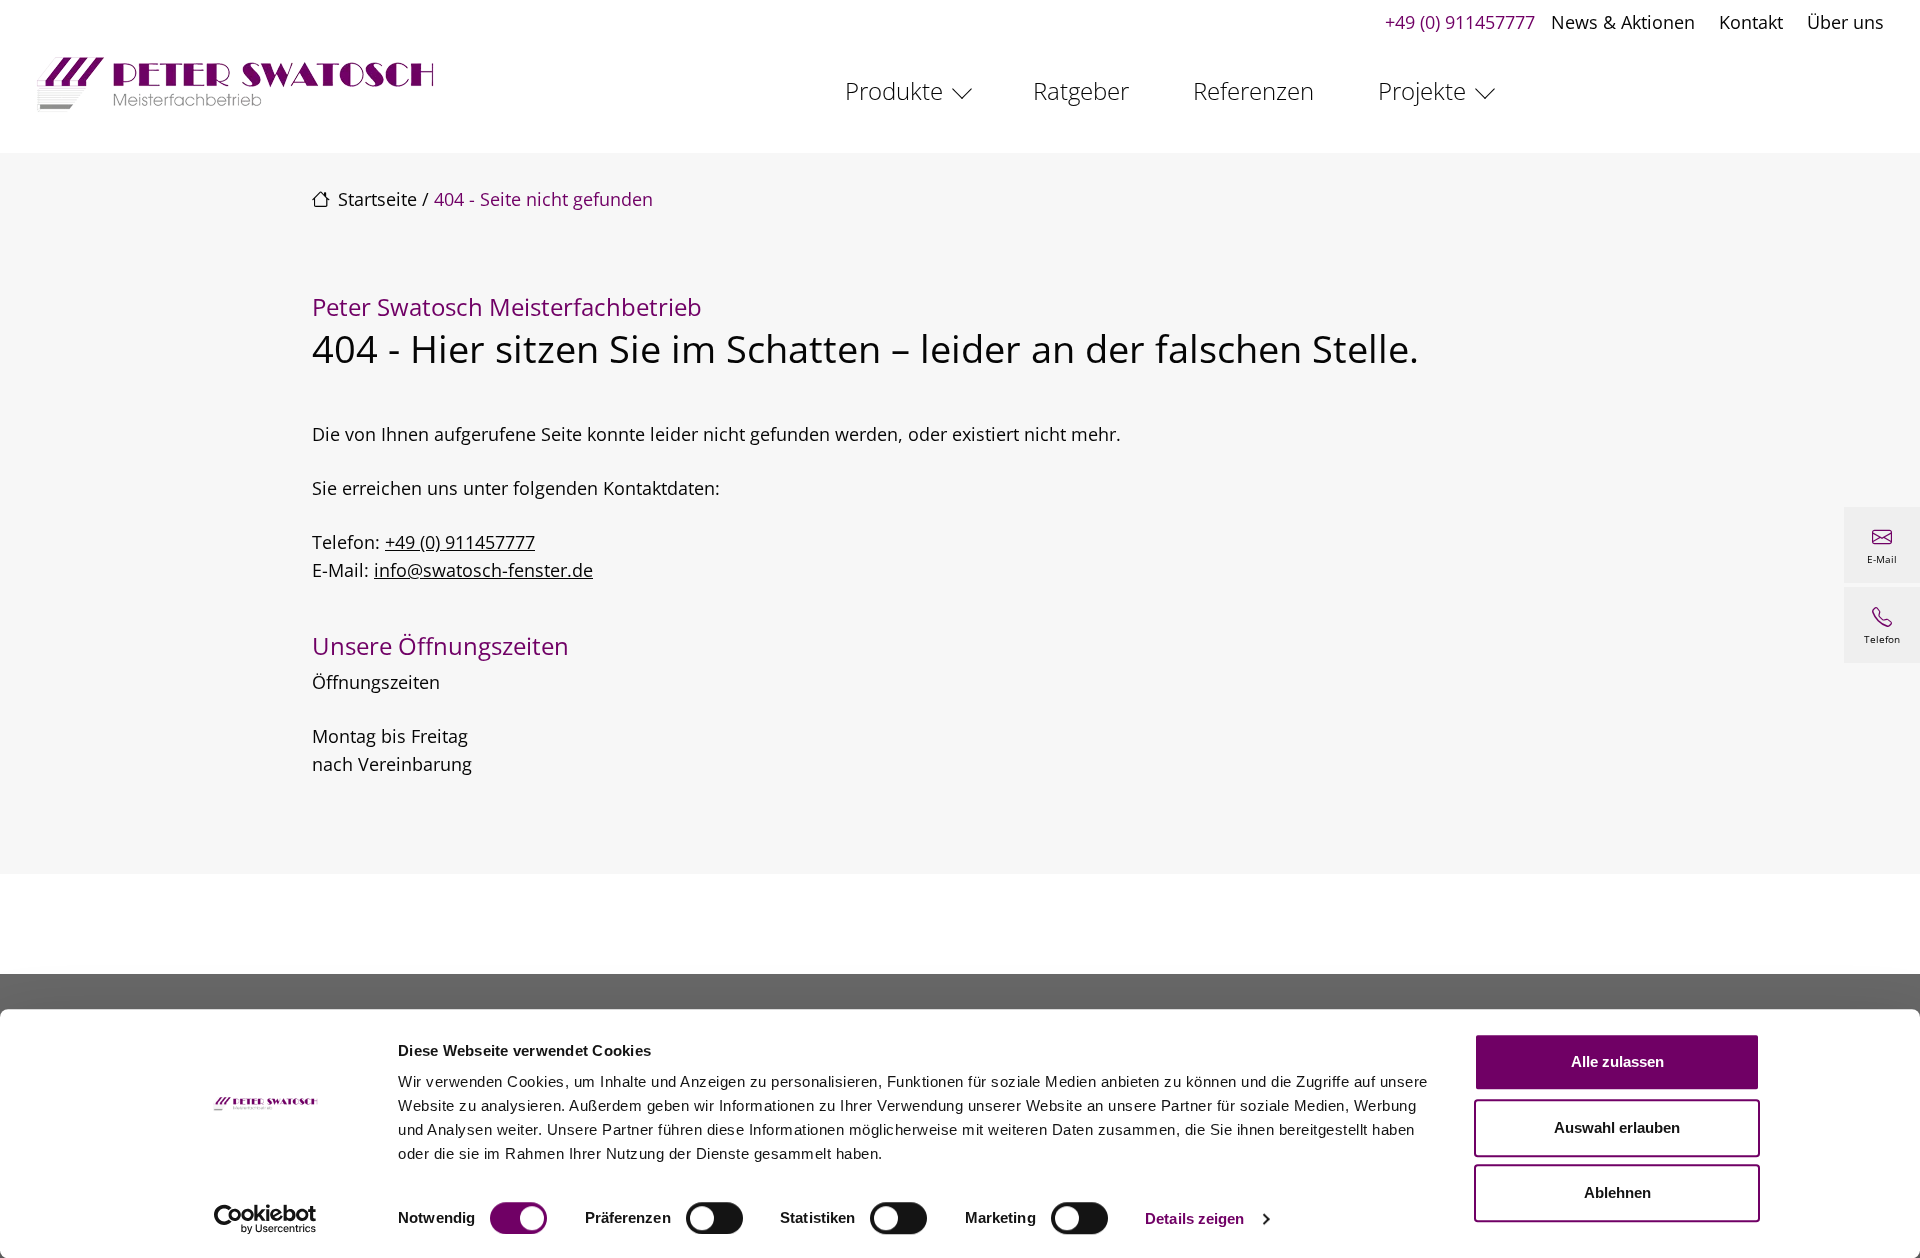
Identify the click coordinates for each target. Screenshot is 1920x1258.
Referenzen (1253, 90)
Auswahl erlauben (1617, 1127)
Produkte (894, 90)
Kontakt (1751, 22)
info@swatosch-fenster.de (483, 570)
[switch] (714, 1218)
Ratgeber (1081, 90)
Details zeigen (1194, 1218)
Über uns (1845, 22)
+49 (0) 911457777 (1460, 22)
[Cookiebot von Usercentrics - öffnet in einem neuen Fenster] (265, 1219)
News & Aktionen (1623, 22)
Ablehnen (1617, 1192)
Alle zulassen (1617, 1061)
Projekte (1422, 90)
